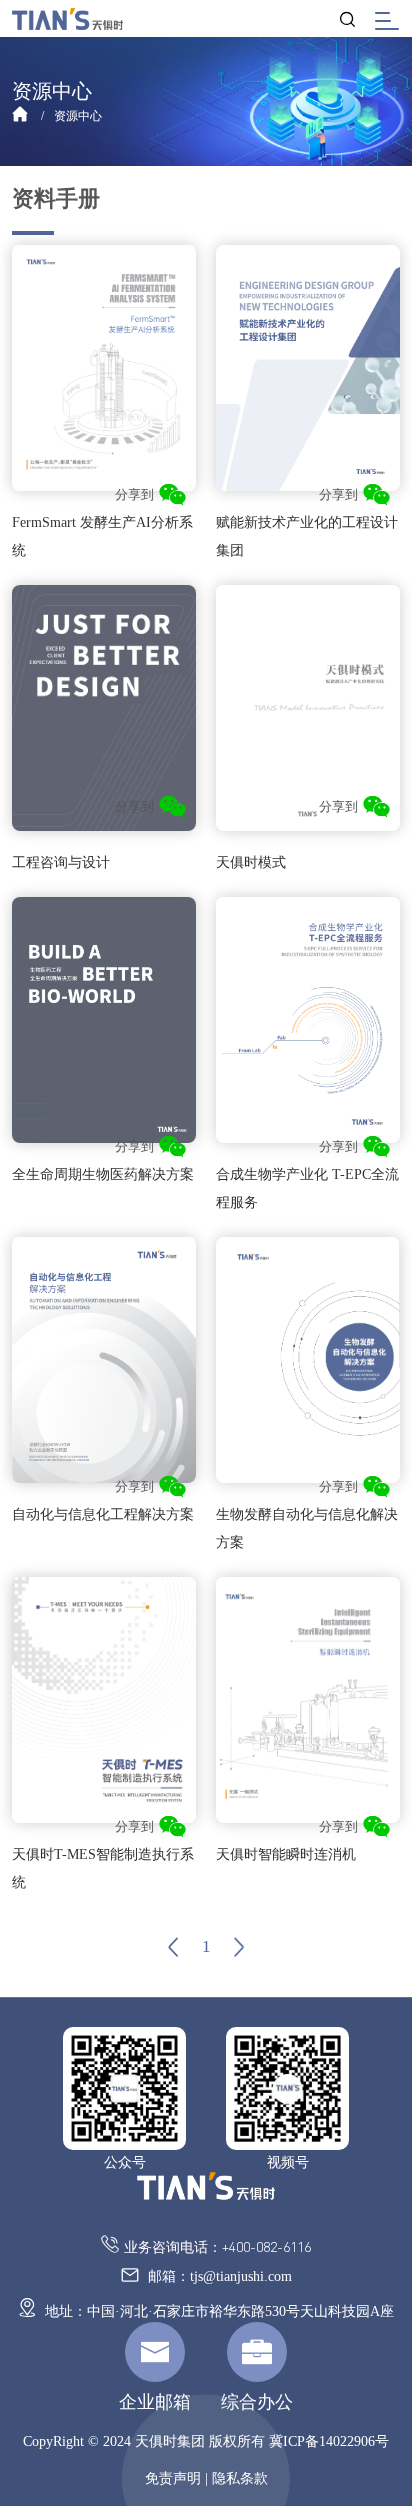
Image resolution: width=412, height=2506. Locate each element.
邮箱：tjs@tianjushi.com (218, 2276)
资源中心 (78, 116)
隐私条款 (240, 2478)
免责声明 (173, 2478)
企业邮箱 (155, 2402)
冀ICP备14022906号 (329, 2441)
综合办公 (257, 2402)
